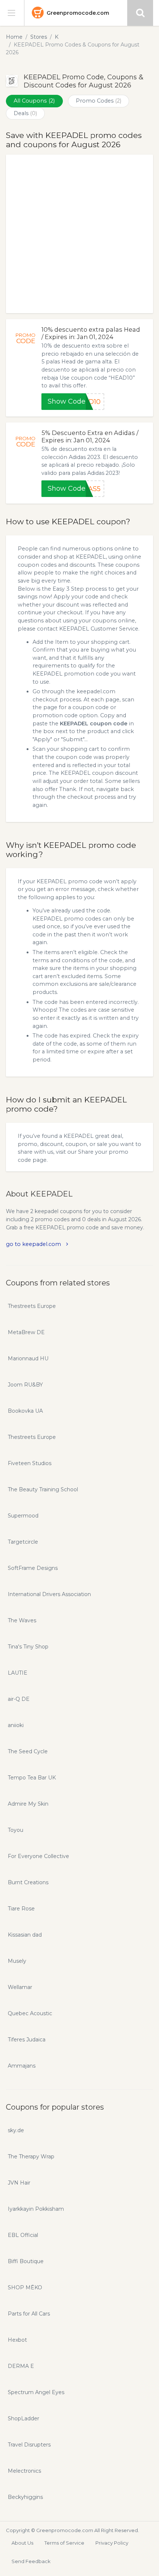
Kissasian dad (25, 1935)
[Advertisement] (79, 234)
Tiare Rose (21, 1909)
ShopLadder (23, 2418)
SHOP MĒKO (25, 2287)
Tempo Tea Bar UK (32, 1778)
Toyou (16, 1830)
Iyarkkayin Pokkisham (36, 2209)
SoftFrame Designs (33, 1568)
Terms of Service (64, 2543)
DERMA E (21, 2366)
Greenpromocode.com (78, 13)
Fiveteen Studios (30, 1463)
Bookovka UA (25, 1411)
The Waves (22, 1620)
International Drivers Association (49, 1594)
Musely (17, 1961)
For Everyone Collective (38, 1856)
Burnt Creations (28, 1882)
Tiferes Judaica (27, 2040)
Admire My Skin (28, 1804)
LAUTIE (18, 1673)
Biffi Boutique (26, 2261)
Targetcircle (23, 1542)
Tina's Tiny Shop (28, 1647)
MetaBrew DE (26, 1332)
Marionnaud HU (28, 1358)
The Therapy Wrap (31, 2157)
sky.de (16, 2130)
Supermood (23, 1516)
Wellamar (20, 1987)
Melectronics (24, 2471)
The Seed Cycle (28, 1751)
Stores (39, 37)
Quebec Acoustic (30, 2013)
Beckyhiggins (25, 2497)
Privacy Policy (112, 2543)
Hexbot (17, 2340)
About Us (22, 2543)
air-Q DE (19, 1699)
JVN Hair (19, 2183)
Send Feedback (31, 2561)
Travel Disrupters (29, 2445)
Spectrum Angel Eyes (36, 2392)
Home (14, 37)
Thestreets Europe (32, 1306)
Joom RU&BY (25, 1385)
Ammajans (22, 2066)
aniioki (16, 1725)
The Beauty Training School (43, 1489)
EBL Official (23, 2235)
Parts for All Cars (29, 2314)
